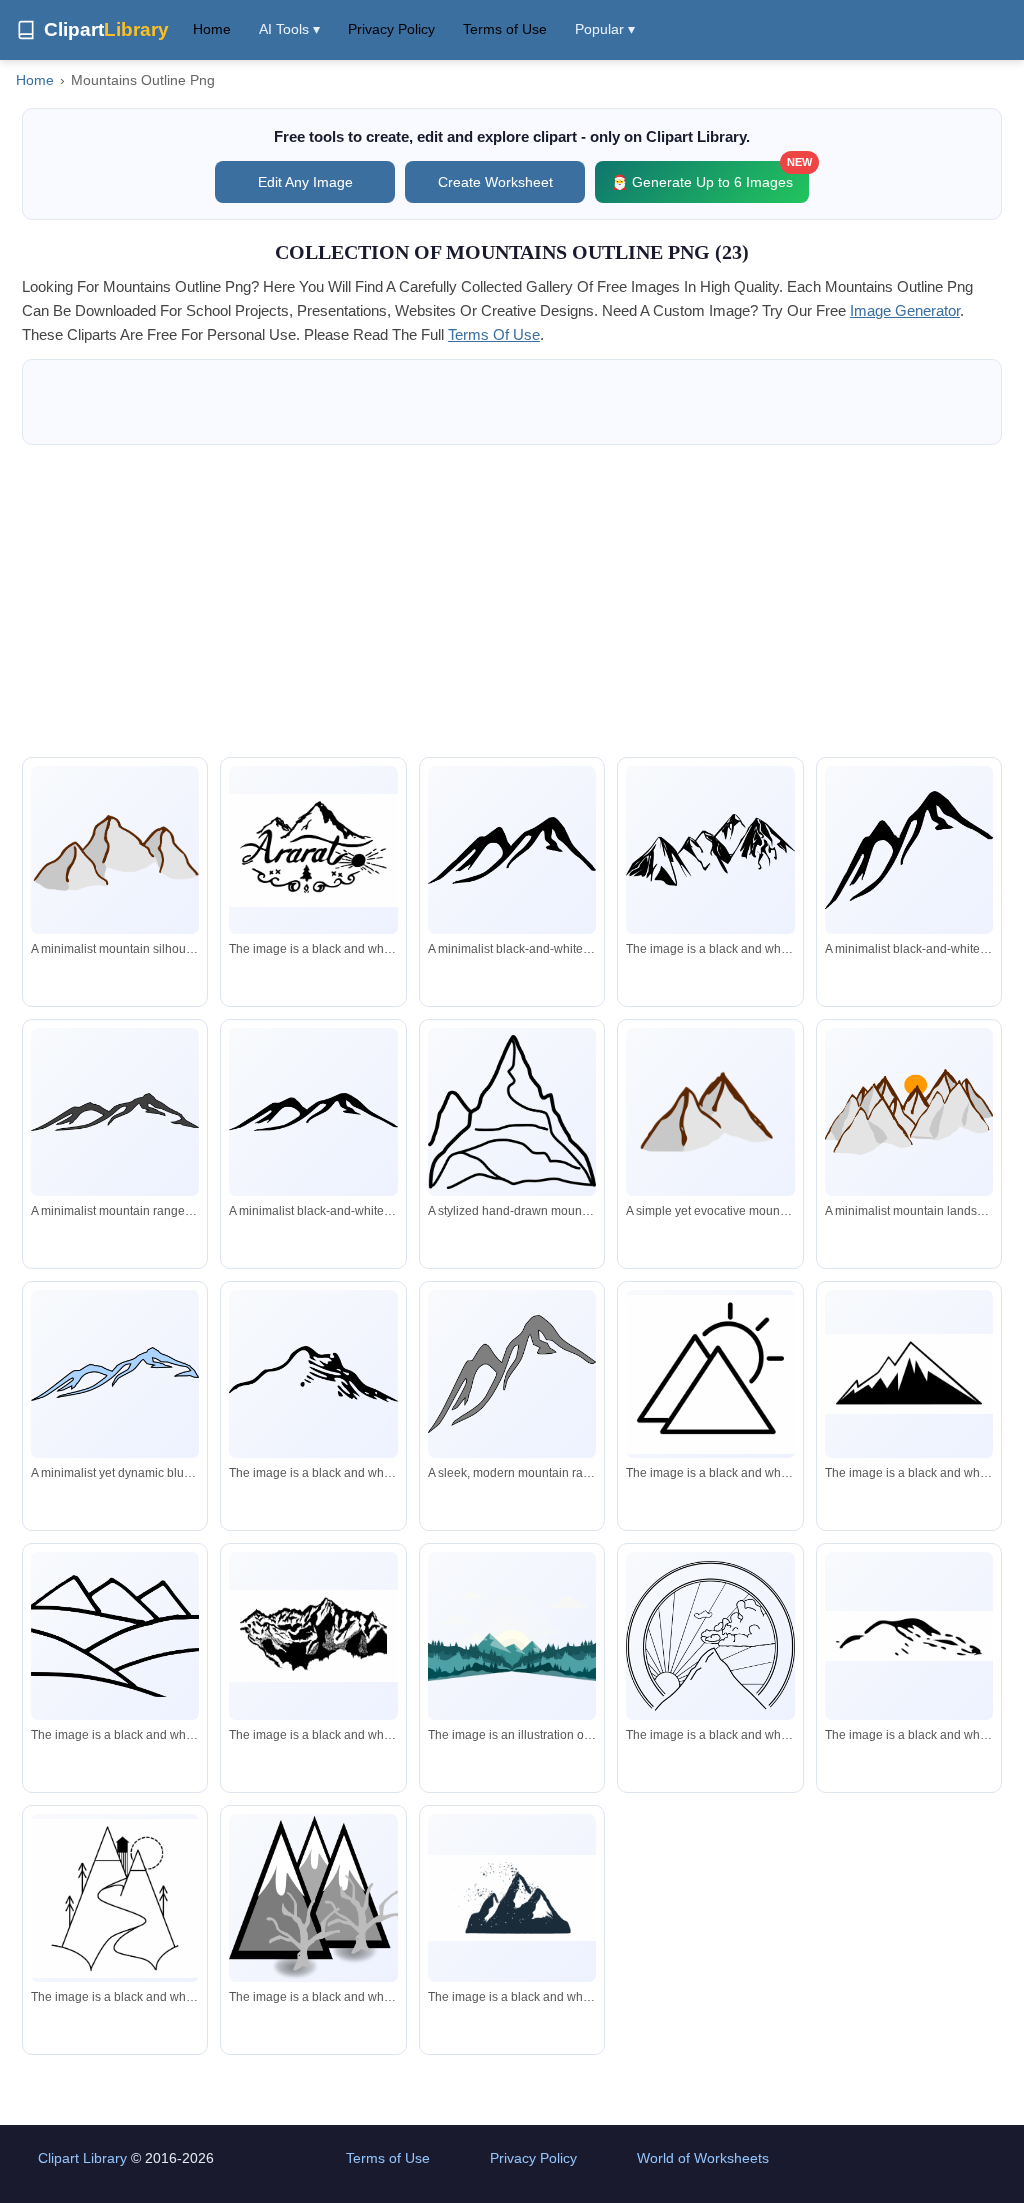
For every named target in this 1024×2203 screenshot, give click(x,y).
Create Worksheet (495, 182)
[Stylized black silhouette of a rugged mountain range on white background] (512, 850)
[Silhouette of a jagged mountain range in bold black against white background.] (313, 1112)
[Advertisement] (512, 601)
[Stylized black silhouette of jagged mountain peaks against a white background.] (115, 1112)
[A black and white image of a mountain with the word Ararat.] (313, 850)
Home (212, 29)
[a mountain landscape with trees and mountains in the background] (512, 1635)
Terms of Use (505, 29)
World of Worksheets (703, 2158)
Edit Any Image (305, 182)
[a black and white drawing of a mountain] (313, 1374)
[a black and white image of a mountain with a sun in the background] (710, 1374)
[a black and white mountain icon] (909, 1374)
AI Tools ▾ (289, 29)
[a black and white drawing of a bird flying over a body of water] (909, 1636)
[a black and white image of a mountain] (512, 1898)
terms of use (494, 334)
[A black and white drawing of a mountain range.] (313, 1636)
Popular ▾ (605, 29)
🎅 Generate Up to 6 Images (710, 175)
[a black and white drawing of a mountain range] (710, 849)
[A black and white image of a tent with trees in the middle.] (313, 1898)
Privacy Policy (391, 29)
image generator (905, 310)
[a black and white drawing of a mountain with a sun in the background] (710, 1636)
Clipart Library (82, 2158)
